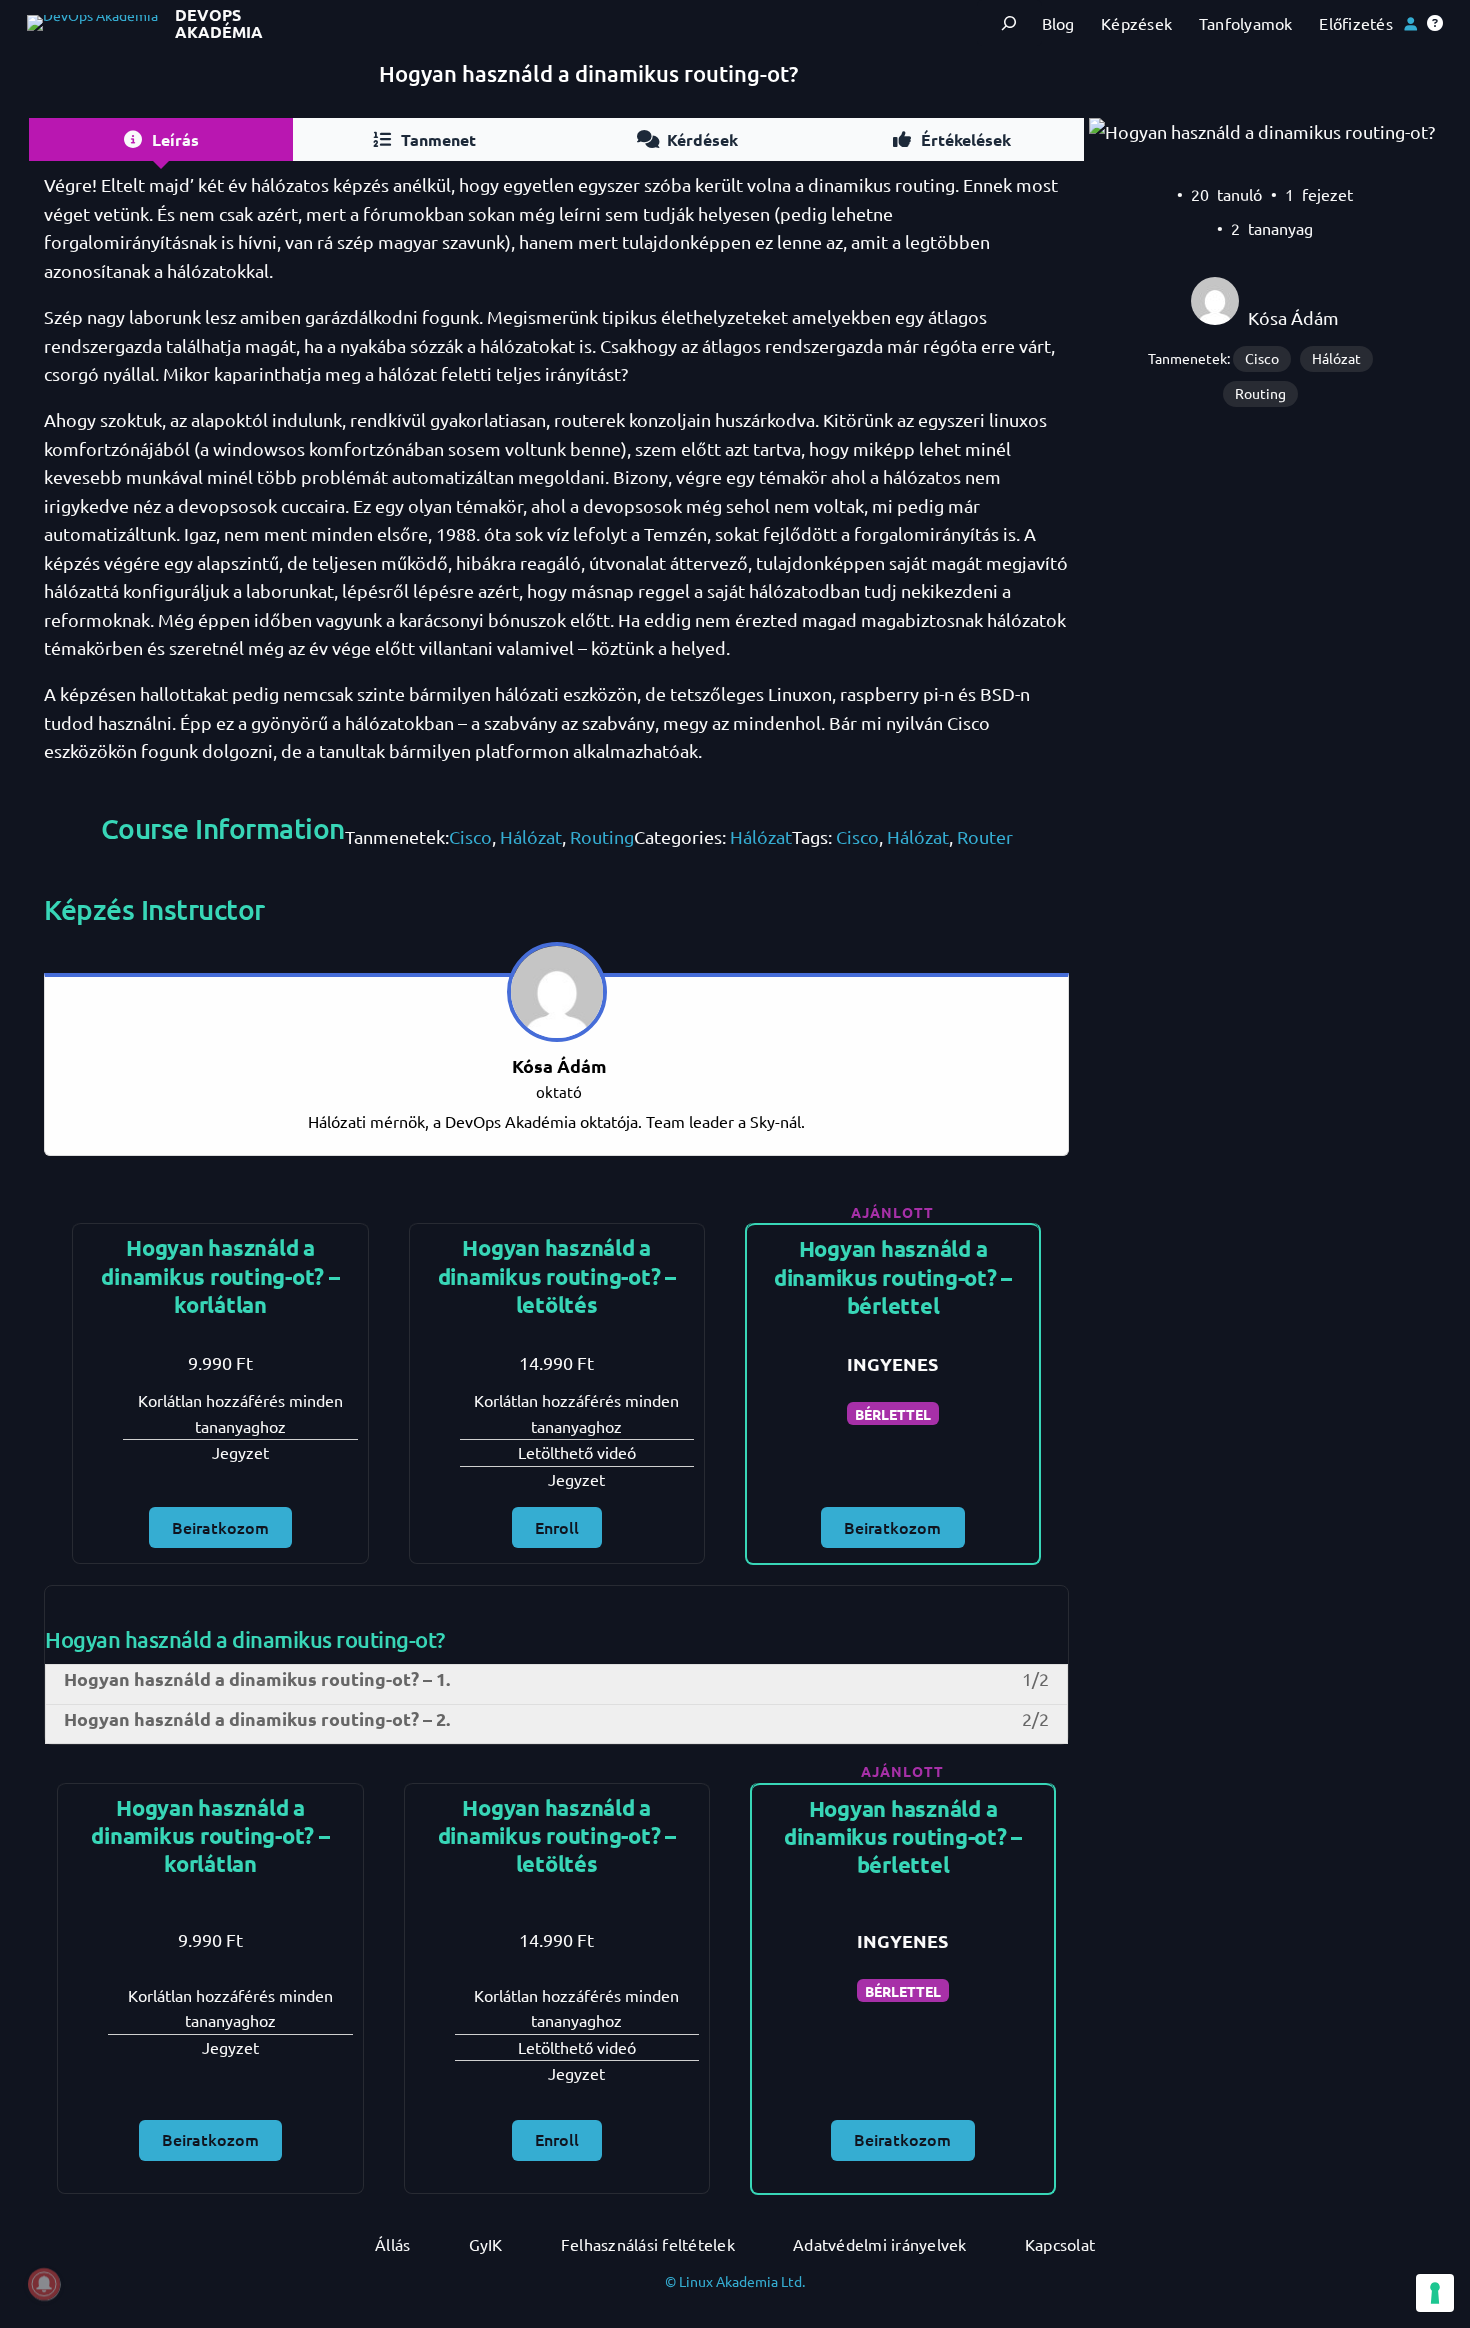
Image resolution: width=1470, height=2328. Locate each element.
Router (985, 836)
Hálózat (531, 836)
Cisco (470, 836)
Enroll (557, 1527)
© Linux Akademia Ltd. (735, 2281)
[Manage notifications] (44, 2284)
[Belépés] (1410, 23)
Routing (602, 836)
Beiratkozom (220, 1527)
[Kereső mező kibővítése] (1009, 23)
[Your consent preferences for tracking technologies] (1435, 2293)
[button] (1435, 23)
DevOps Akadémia (219, 23)
